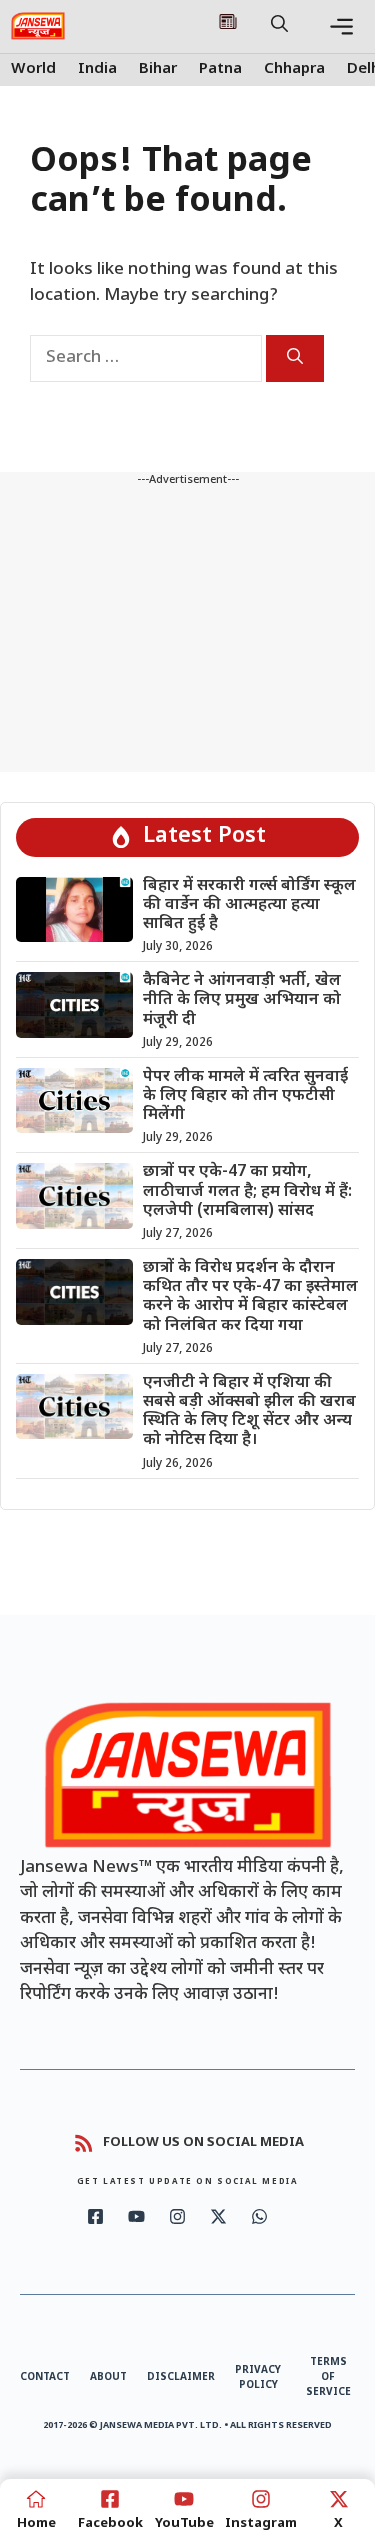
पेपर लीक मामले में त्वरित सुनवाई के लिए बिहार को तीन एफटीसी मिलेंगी (245, 1096)
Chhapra (294, 69)
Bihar (158, 69)
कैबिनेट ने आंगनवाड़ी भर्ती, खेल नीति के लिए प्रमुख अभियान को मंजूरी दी (242, 1000)
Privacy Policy (258, 2378)
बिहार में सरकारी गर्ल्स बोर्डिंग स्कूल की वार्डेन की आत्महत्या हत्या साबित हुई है (249, 905)
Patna (220, 69)
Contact (45, 2377)
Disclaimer (181, 2377)
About (108, 2377)
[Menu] (341, 26)
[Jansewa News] (38, 26)
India (97, 69)
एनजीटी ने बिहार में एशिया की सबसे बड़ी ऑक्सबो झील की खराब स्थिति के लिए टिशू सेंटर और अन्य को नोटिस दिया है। (249, 1412)
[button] (279, 26)
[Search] (295, 358)
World (33, 69)
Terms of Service (328, 2377)
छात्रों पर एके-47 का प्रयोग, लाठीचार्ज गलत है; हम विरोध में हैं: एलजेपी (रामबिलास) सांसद (247, 1191)
